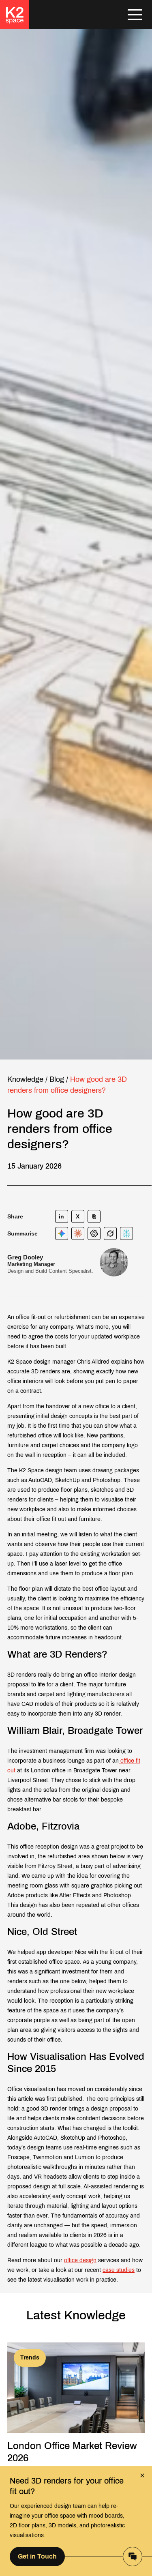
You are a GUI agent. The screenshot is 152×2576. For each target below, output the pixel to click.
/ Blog (55, 1079)
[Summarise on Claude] (78, 1233)
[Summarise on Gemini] (62, 1233)
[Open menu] (135, 15)
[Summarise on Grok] (110, 1233)
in (62, 1216)
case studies (119, 2270)
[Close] (142, 2475)
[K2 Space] (15, 15)
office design (80, 2260)
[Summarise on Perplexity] (126, 1233)
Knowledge (25, 1079)
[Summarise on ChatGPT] (94, 1233)
